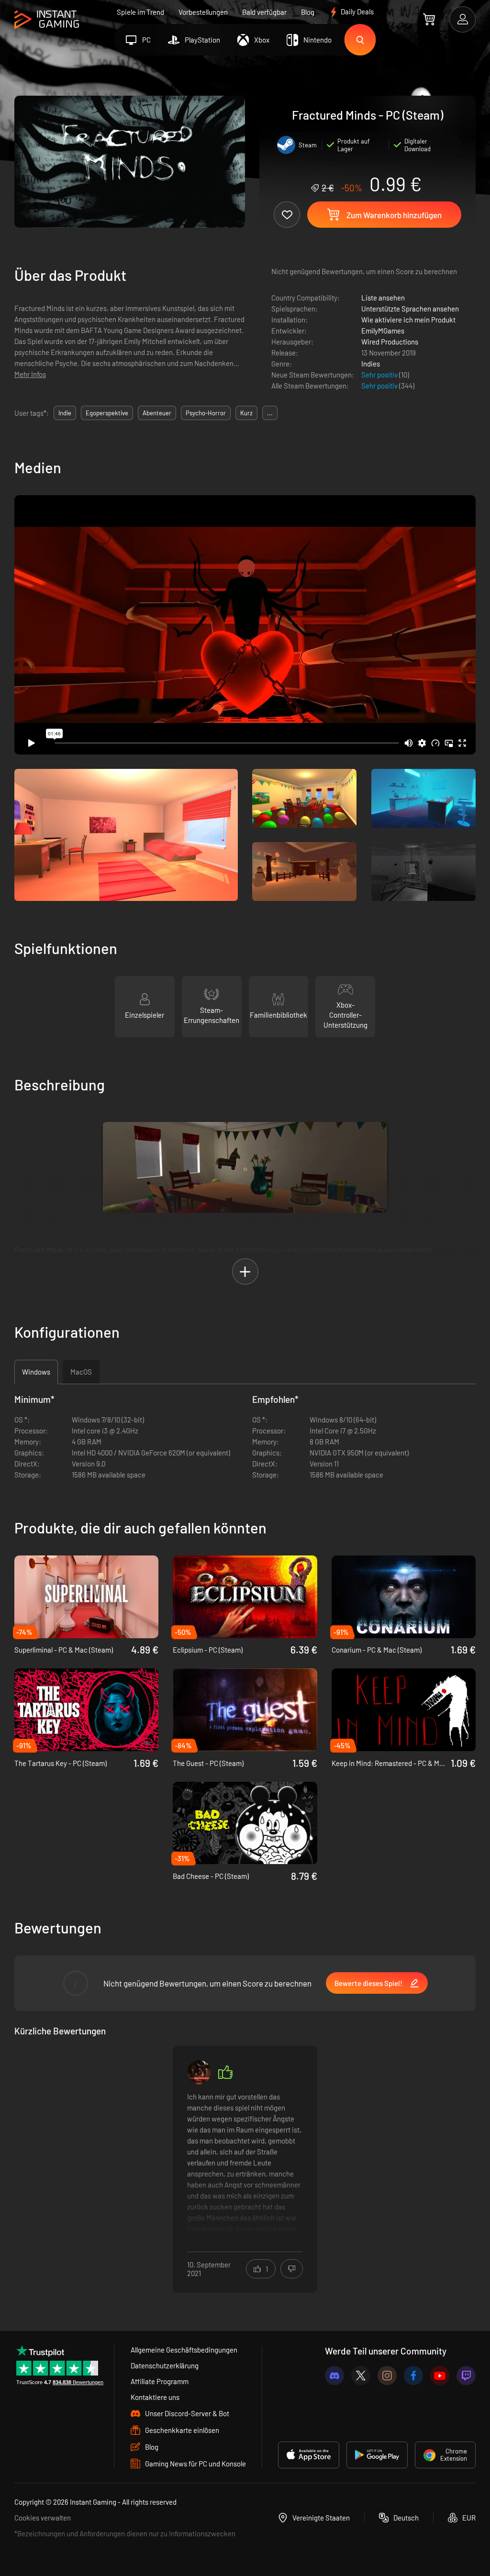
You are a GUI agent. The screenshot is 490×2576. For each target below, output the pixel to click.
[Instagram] (387, 2376)
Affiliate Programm (160, 2381)
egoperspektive (107, 413)
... (270, 413)
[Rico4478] (199, 2072)
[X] (361, 2376)
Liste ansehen (383, 298)
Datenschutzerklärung (165, 2365)
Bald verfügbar (264, 12)
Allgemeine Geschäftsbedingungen (184, 2350)
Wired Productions (390, 342)
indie (65, 413)
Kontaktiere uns (155, 2397)
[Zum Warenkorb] (429, 19)
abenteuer (157, 413)
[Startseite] (47, 20)
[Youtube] (440, 2376)
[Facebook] (413, 2376)
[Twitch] (466, 2376)
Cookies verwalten (43, 2518)
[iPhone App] (309, 2455)
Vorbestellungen (203, 12)
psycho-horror (206, 413)
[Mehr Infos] (245, 2163)
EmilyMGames (383, 331)
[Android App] (377, 2455)
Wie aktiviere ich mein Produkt (408, 320)
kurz (246, 413)
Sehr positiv (380, 375)
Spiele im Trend (140, 12)
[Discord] (334, 2376)
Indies (371, 364)
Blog (308, 12)
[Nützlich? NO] (292, 2269)
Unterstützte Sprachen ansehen (410, 309)
